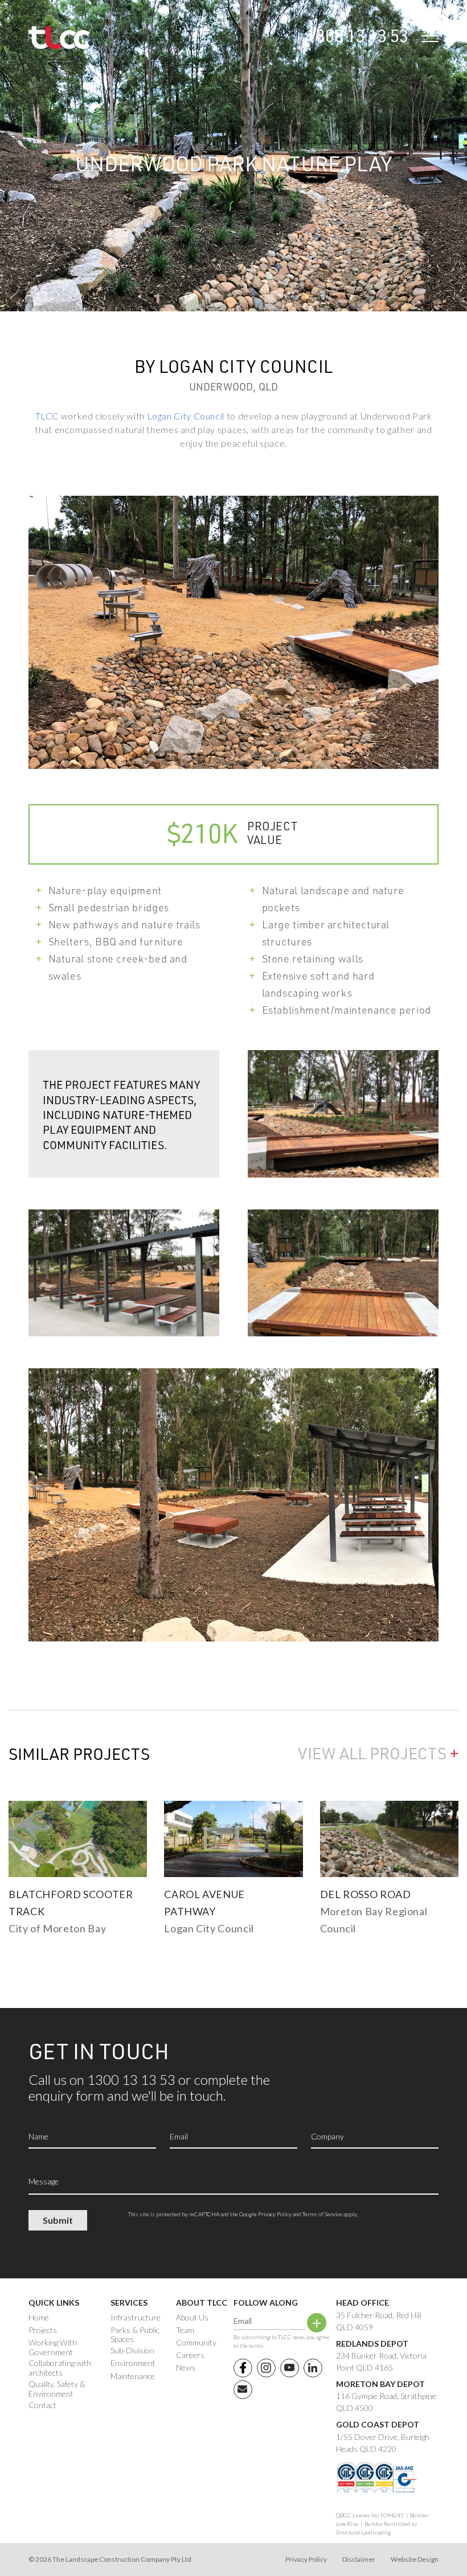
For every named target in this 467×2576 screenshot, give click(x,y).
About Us (192, 2318)
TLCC (47, 416)
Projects (43, 2330)
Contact (42, 2405)
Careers (190, 2355)
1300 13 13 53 (358, 35)
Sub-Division (132, 2351)
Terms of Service (322, 2214)
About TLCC (202, 2303)
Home (39, 2318)
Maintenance (133, 2376)
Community (196, 2343)
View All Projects (378, 1753)
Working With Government (53, 2347)
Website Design (415, 2559)
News (186, 2368)
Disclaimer (359, 2559)
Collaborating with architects (60, 2368)
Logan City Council (186, 416)
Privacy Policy (275, 2214)
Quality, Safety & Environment (57, 2389)
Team (185, 2330)
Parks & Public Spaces (135, 2335)
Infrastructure (136, 2318)
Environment (133, 2363)
